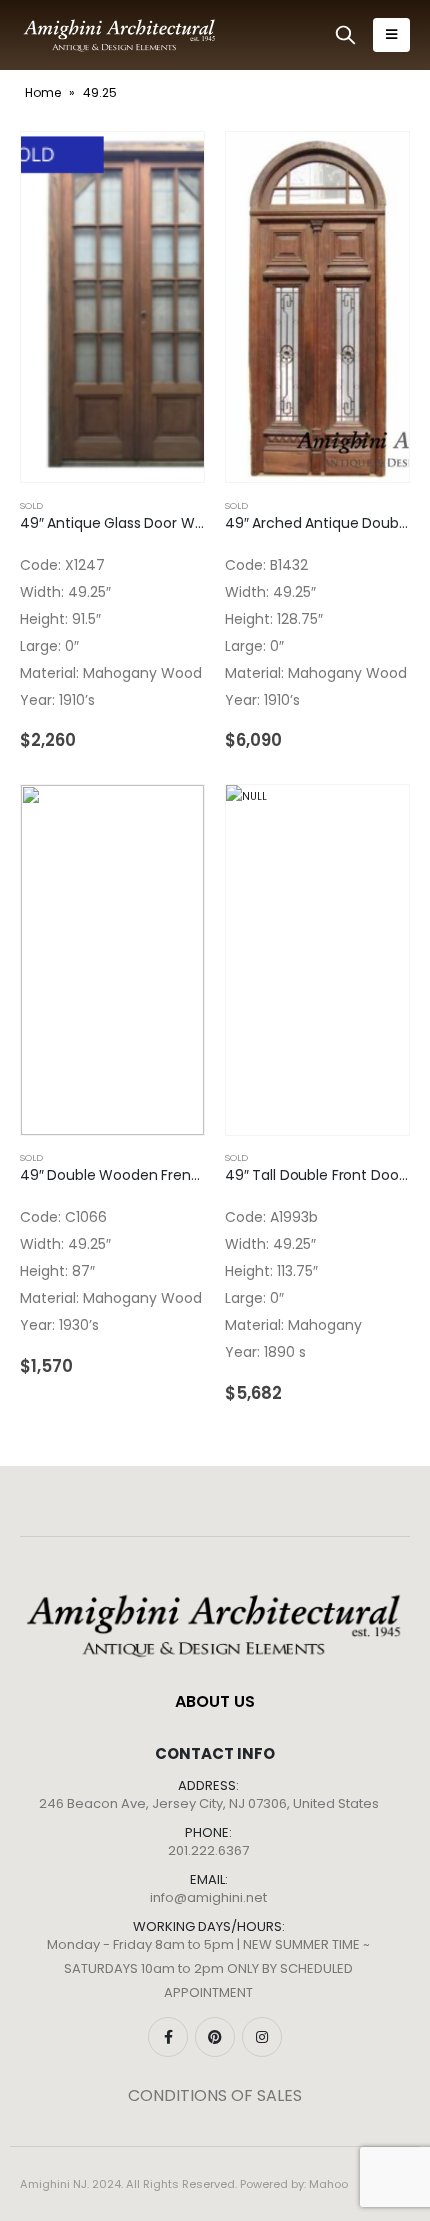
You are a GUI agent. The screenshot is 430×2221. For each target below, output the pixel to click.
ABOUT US (215, 1701)
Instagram (262, 2037)
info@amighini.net (208, 1897)
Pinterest (215, 2037)
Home (43, 92)
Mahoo (328, 2184)
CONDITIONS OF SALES (215, 2095)
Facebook (168, 2037)
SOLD (31, 505)
